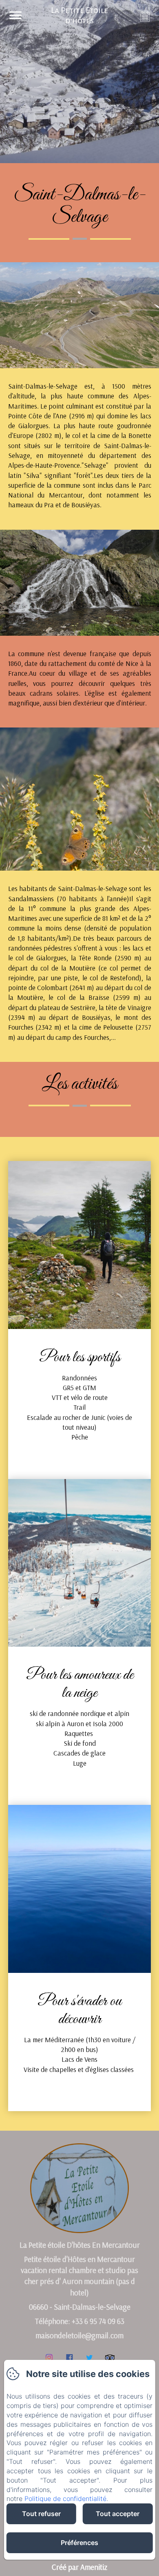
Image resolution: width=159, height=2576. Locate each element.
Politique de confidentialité (65, 2499)
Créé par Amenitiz (79, 2567)
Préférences (79, 2543)
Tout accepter (118, 2514)
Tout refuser (41, 2514)
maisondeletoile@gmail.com (79, 2335)
